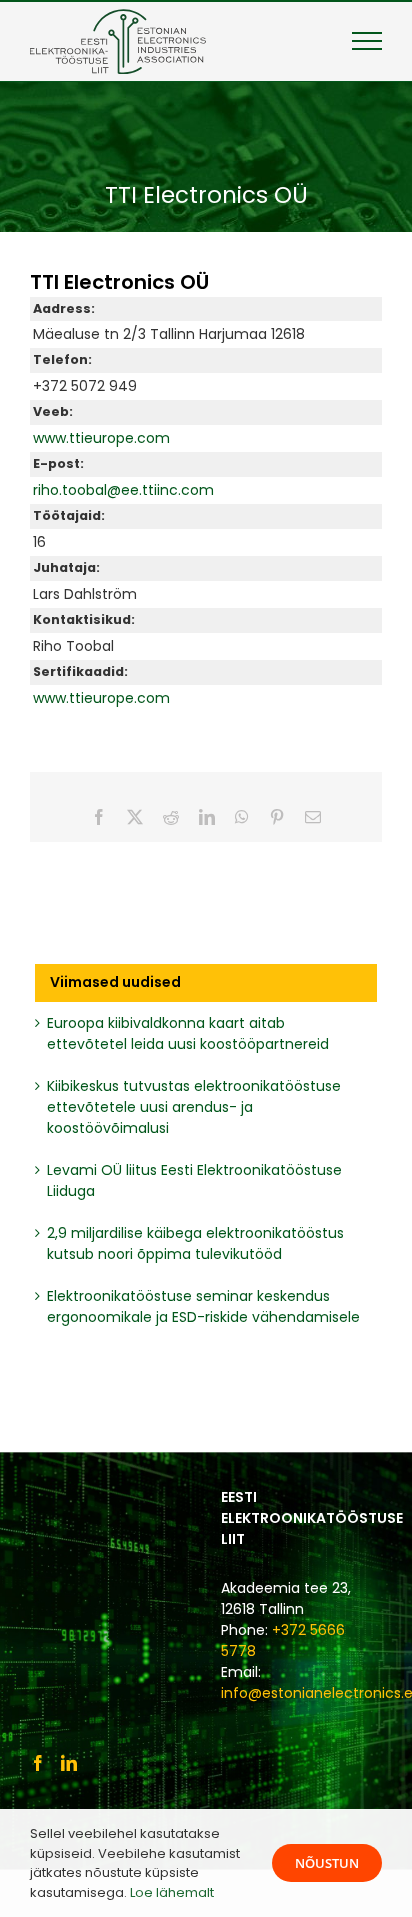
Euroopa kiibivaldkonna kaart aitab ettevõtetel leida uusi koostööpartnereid (188, 1033)
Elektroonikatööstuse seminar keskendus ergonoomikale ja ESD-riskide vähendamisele (203, 1306)
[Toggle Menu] (367, 41)
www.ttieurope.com (101, 438)
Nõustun (327, 1863)
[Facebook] (38, 1763)
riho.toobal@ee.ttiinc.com (123, 490)
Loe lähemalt (172, 1892)
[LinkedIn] (69, 1763)
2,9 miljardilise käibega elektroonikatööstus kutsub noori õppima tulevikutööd (195, 1243)
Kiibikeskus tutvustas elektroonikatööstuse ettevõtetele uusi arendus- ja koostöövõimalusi (194, 1107)
